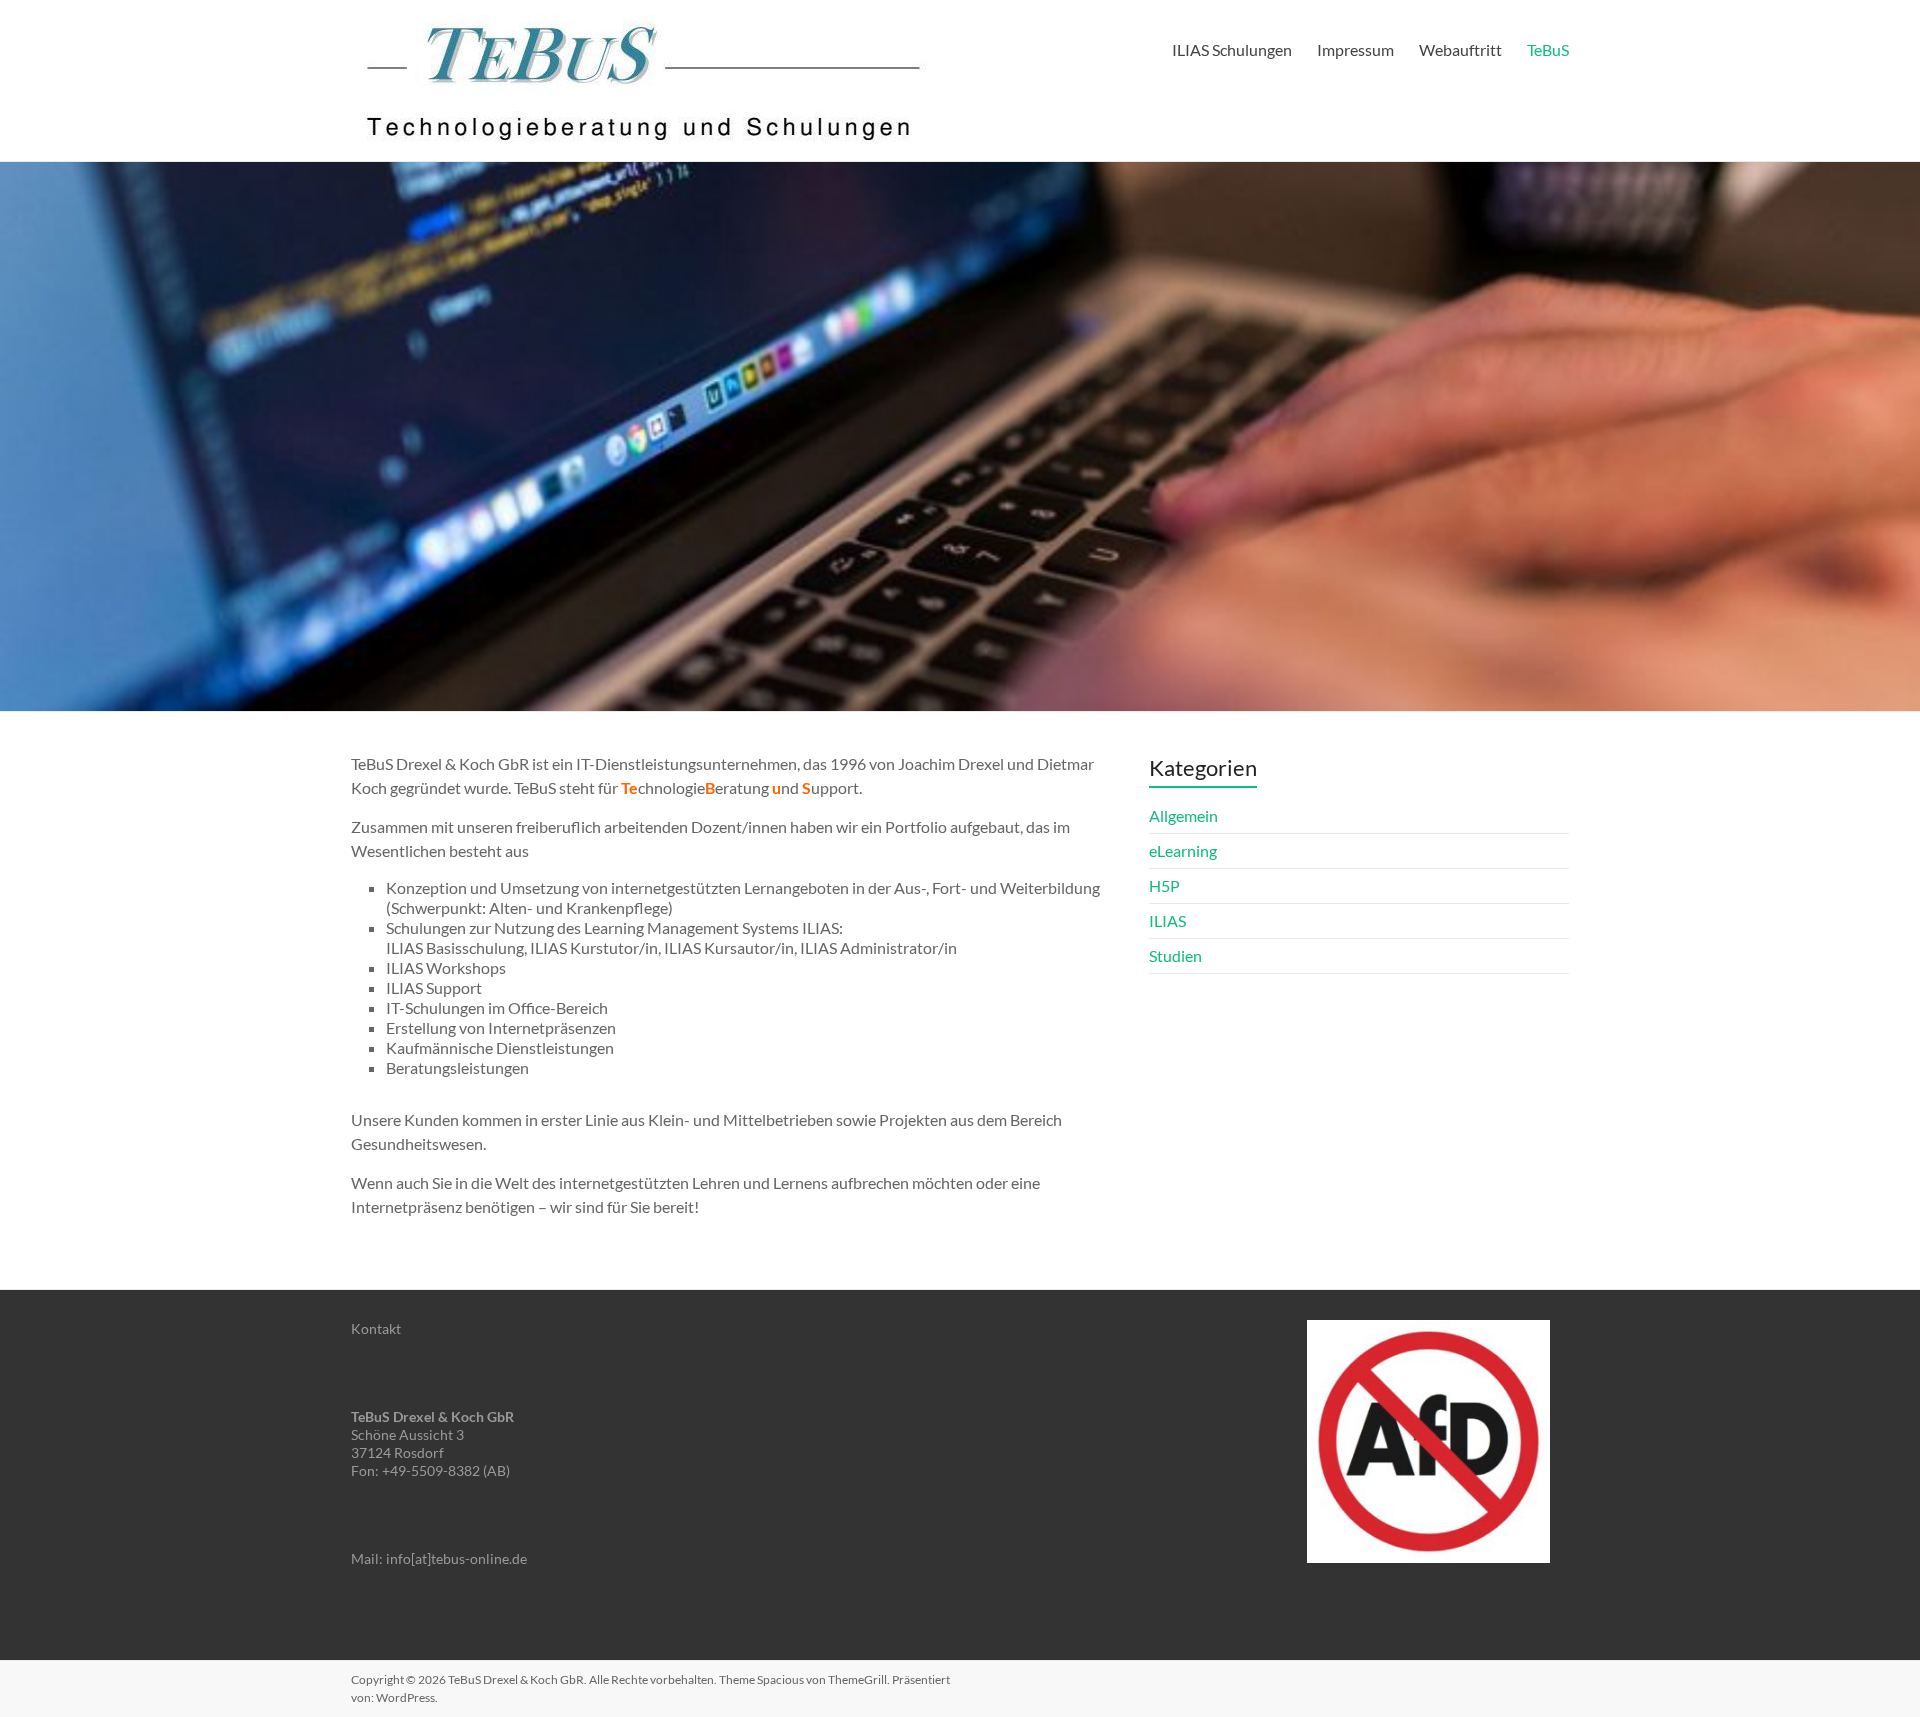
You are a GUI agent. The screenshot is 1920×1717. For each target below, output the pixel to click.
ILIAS (1167, 920)
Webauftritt (1460, 49)
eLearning (1183, 850)
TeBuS (1548, 49)
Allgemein (1183, 815)
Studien (1175, 955)
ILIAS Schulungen (1232, 49)
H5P (1164, 885)
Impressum (1355, 49)
